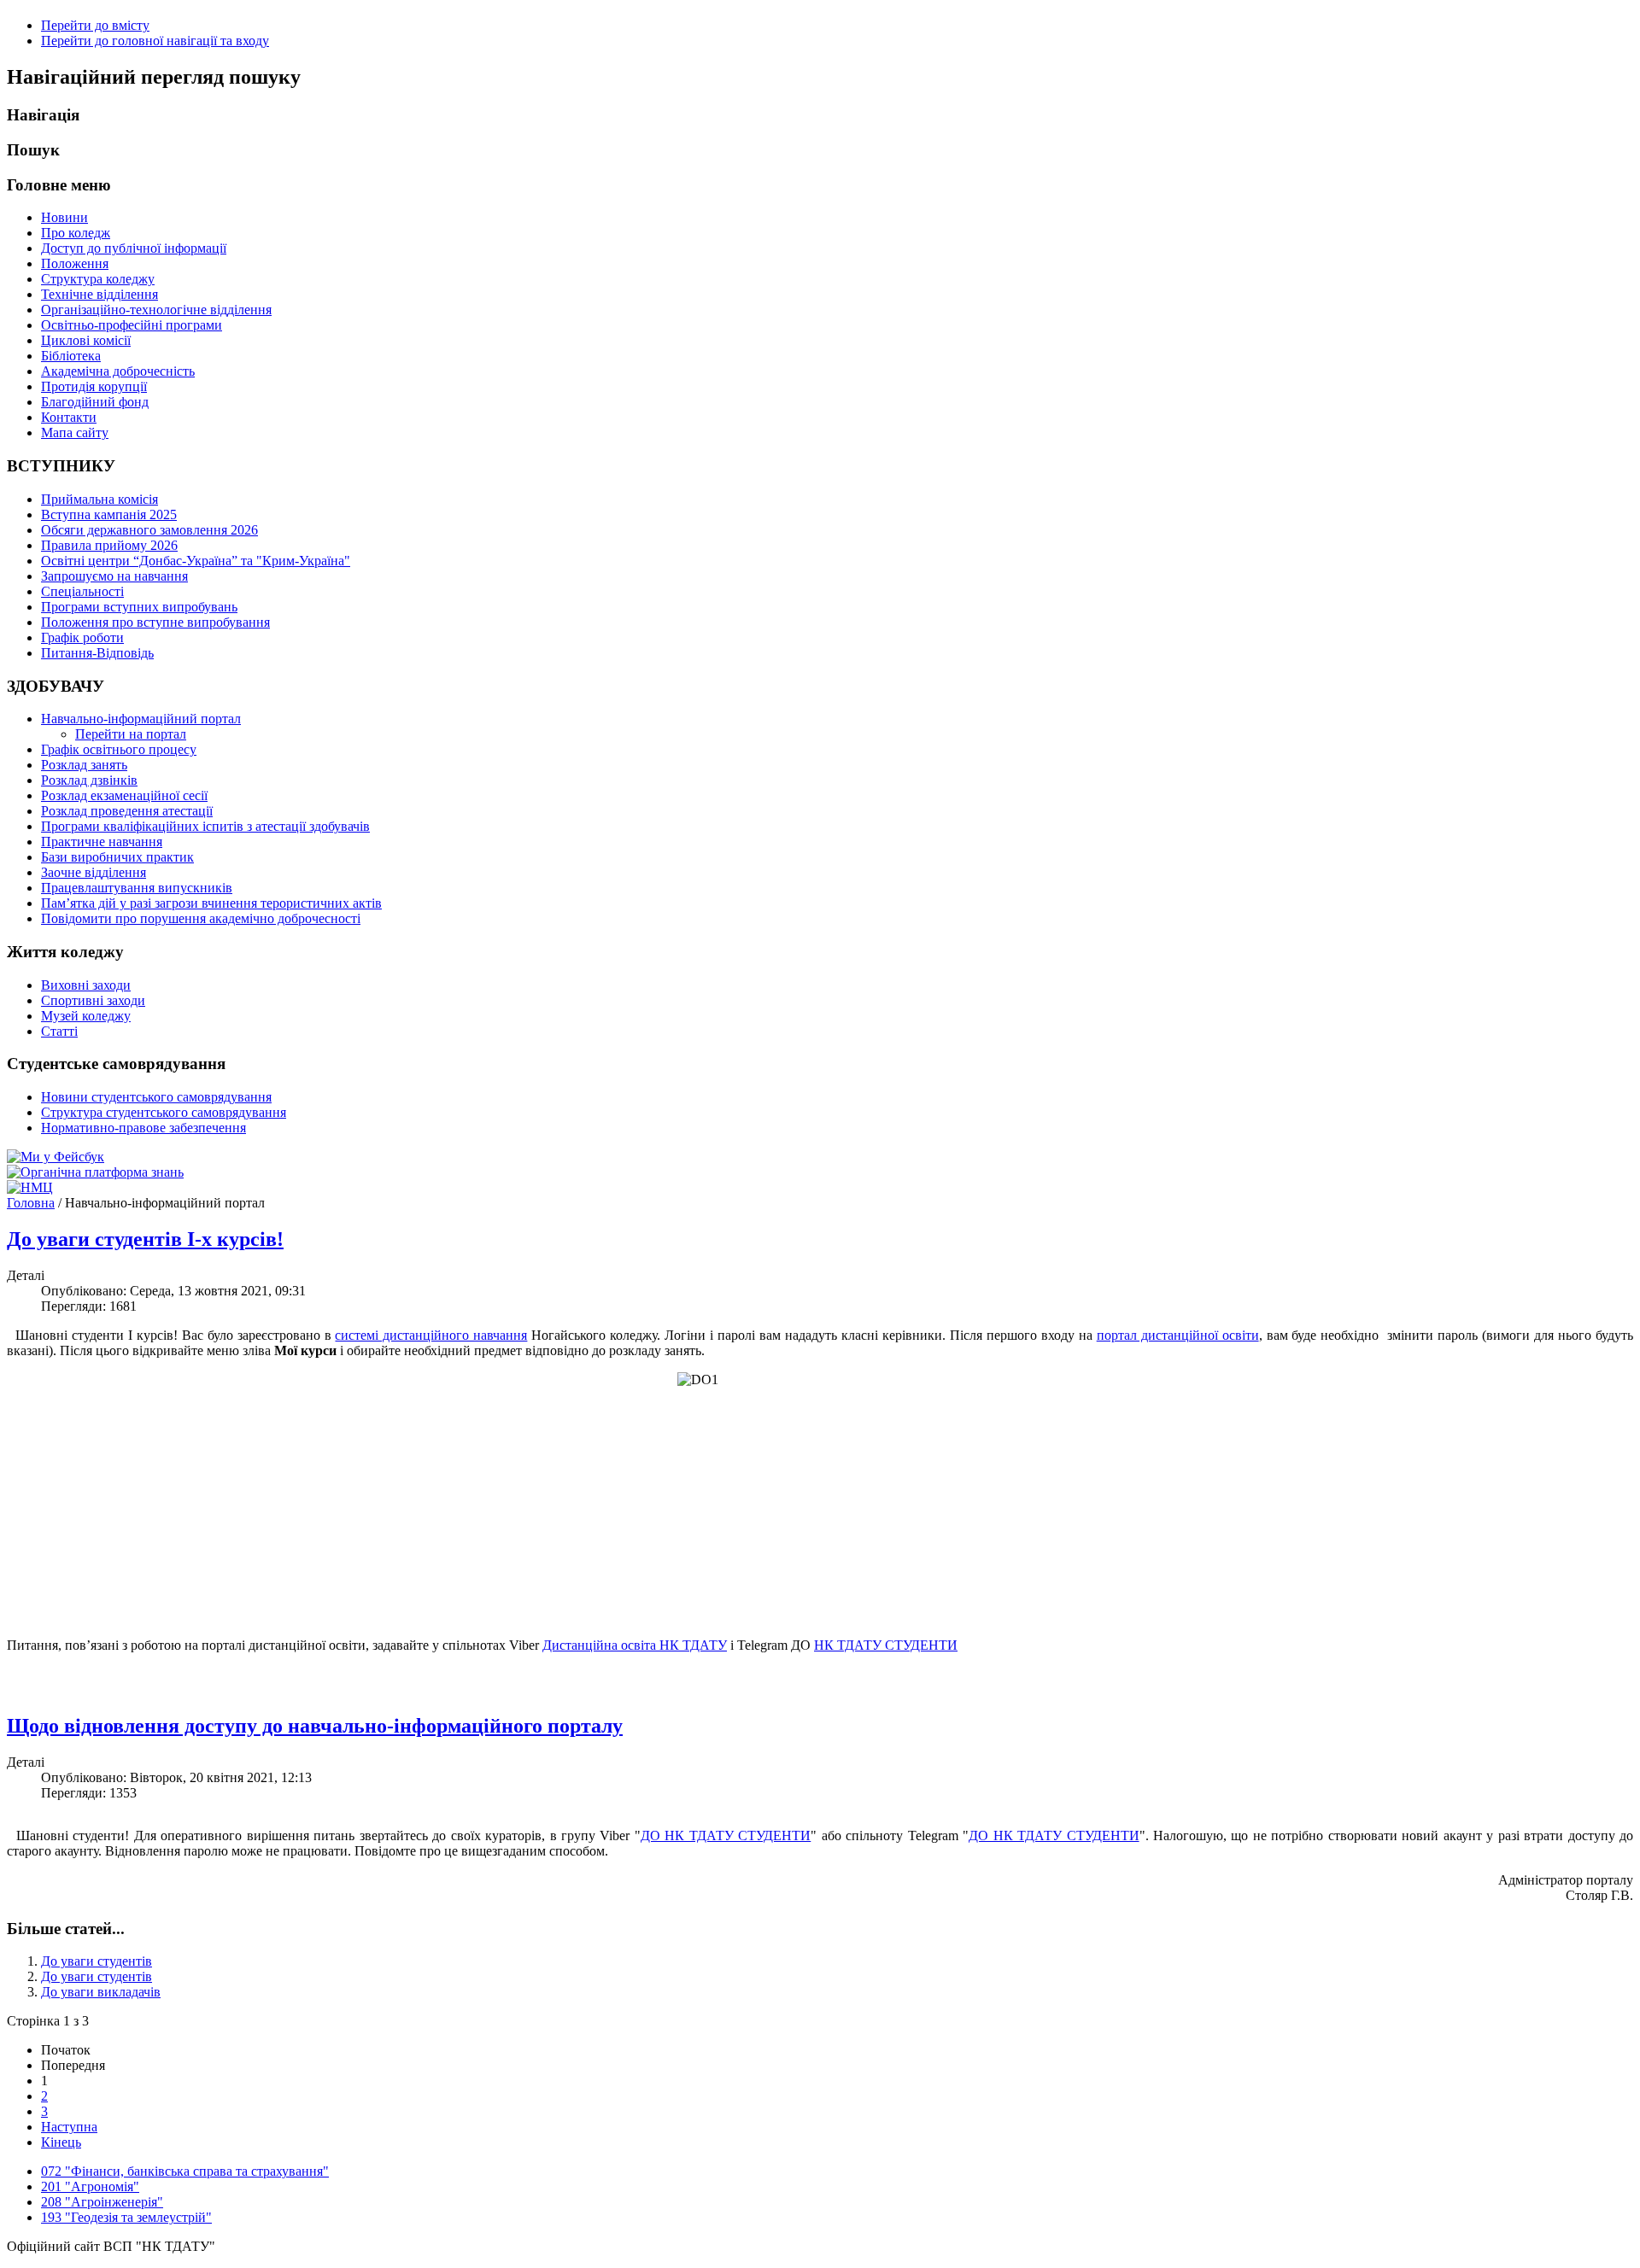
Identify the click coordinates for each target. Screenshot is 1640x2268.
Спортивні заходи (93, 1000)
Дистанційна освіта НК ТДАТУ (635, 1645)
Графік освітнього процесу (119, 749)
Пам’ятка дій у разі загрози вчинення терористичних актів (211, 903)
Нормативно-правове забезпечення (143, 1128)
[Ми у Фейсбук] (56, 1157)
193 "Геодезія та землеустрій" (126, 2217)
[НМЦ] (30, 1187)
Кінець (61, 2142)
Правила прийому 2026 (109, 545)
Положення (75, 263)
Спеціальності (82, 591)
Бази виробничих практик (117, 857)
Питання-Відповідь (97, 653)
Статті (59, 1031)
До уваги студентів (97, 1961)
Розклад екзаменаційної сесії (124, 795)
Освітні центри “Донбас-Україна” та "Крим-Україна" (196, 561)
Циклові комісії (86, 340)
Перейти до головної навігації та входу (155, 41)
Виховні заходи (86, 985)
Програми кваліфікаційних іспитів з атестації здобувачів (205, 826)
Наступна (69, 2127)
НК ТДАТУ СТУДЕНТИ (886, 1645)
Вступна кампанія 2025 (109, 514)
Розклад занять (84, 765)
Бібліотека (71, 356)
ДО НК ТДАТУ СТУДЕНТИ (726, 1835)
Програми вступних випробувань (139, 607)
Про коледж (76, 233)
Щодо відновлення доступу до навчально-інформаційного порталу (315, 1726)
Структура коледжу (98, 279)
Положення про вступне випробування (155, 622)
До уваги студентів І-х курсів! (145, 1239)
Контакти (69, 417)
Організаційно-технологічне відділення (156, 310)
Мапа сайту (75, 433)
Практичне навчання (102, 842)
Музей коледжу (86, 1016)
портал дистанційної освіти (1178, 1335)
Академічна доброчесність (118, 371)
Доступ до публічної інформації (134, 248)
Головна (31, 1203)
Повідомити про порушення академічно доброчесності (201, 918)
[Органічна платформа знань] (95, 1172)
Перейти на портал (131, 734)
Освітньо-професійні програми (132, 325)
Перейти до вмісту (95, 25)
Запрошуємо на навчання (114, 576)
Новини (64, 217)
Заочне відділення (94, 872)
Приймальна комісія (100, 499)
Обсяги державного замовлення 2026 (149, 530)
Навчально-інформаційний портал (141, 719)
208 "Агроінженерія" (102, 2202)
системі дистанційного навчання (431, 1335)
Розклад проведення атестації (127, 811)
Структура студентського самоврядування (164, 1112)
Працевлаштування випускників (137, 888)
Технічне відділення (100, 294)
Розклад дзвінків (89, 780)
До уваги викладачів (101, 1992)
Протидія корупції (94, 386)
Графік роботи (82, 637)
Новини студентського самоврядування (156, 1097)
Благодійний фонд (95, 402)
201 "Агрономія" (90, 2186)
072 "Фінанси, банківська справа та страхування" (185, 2171)
